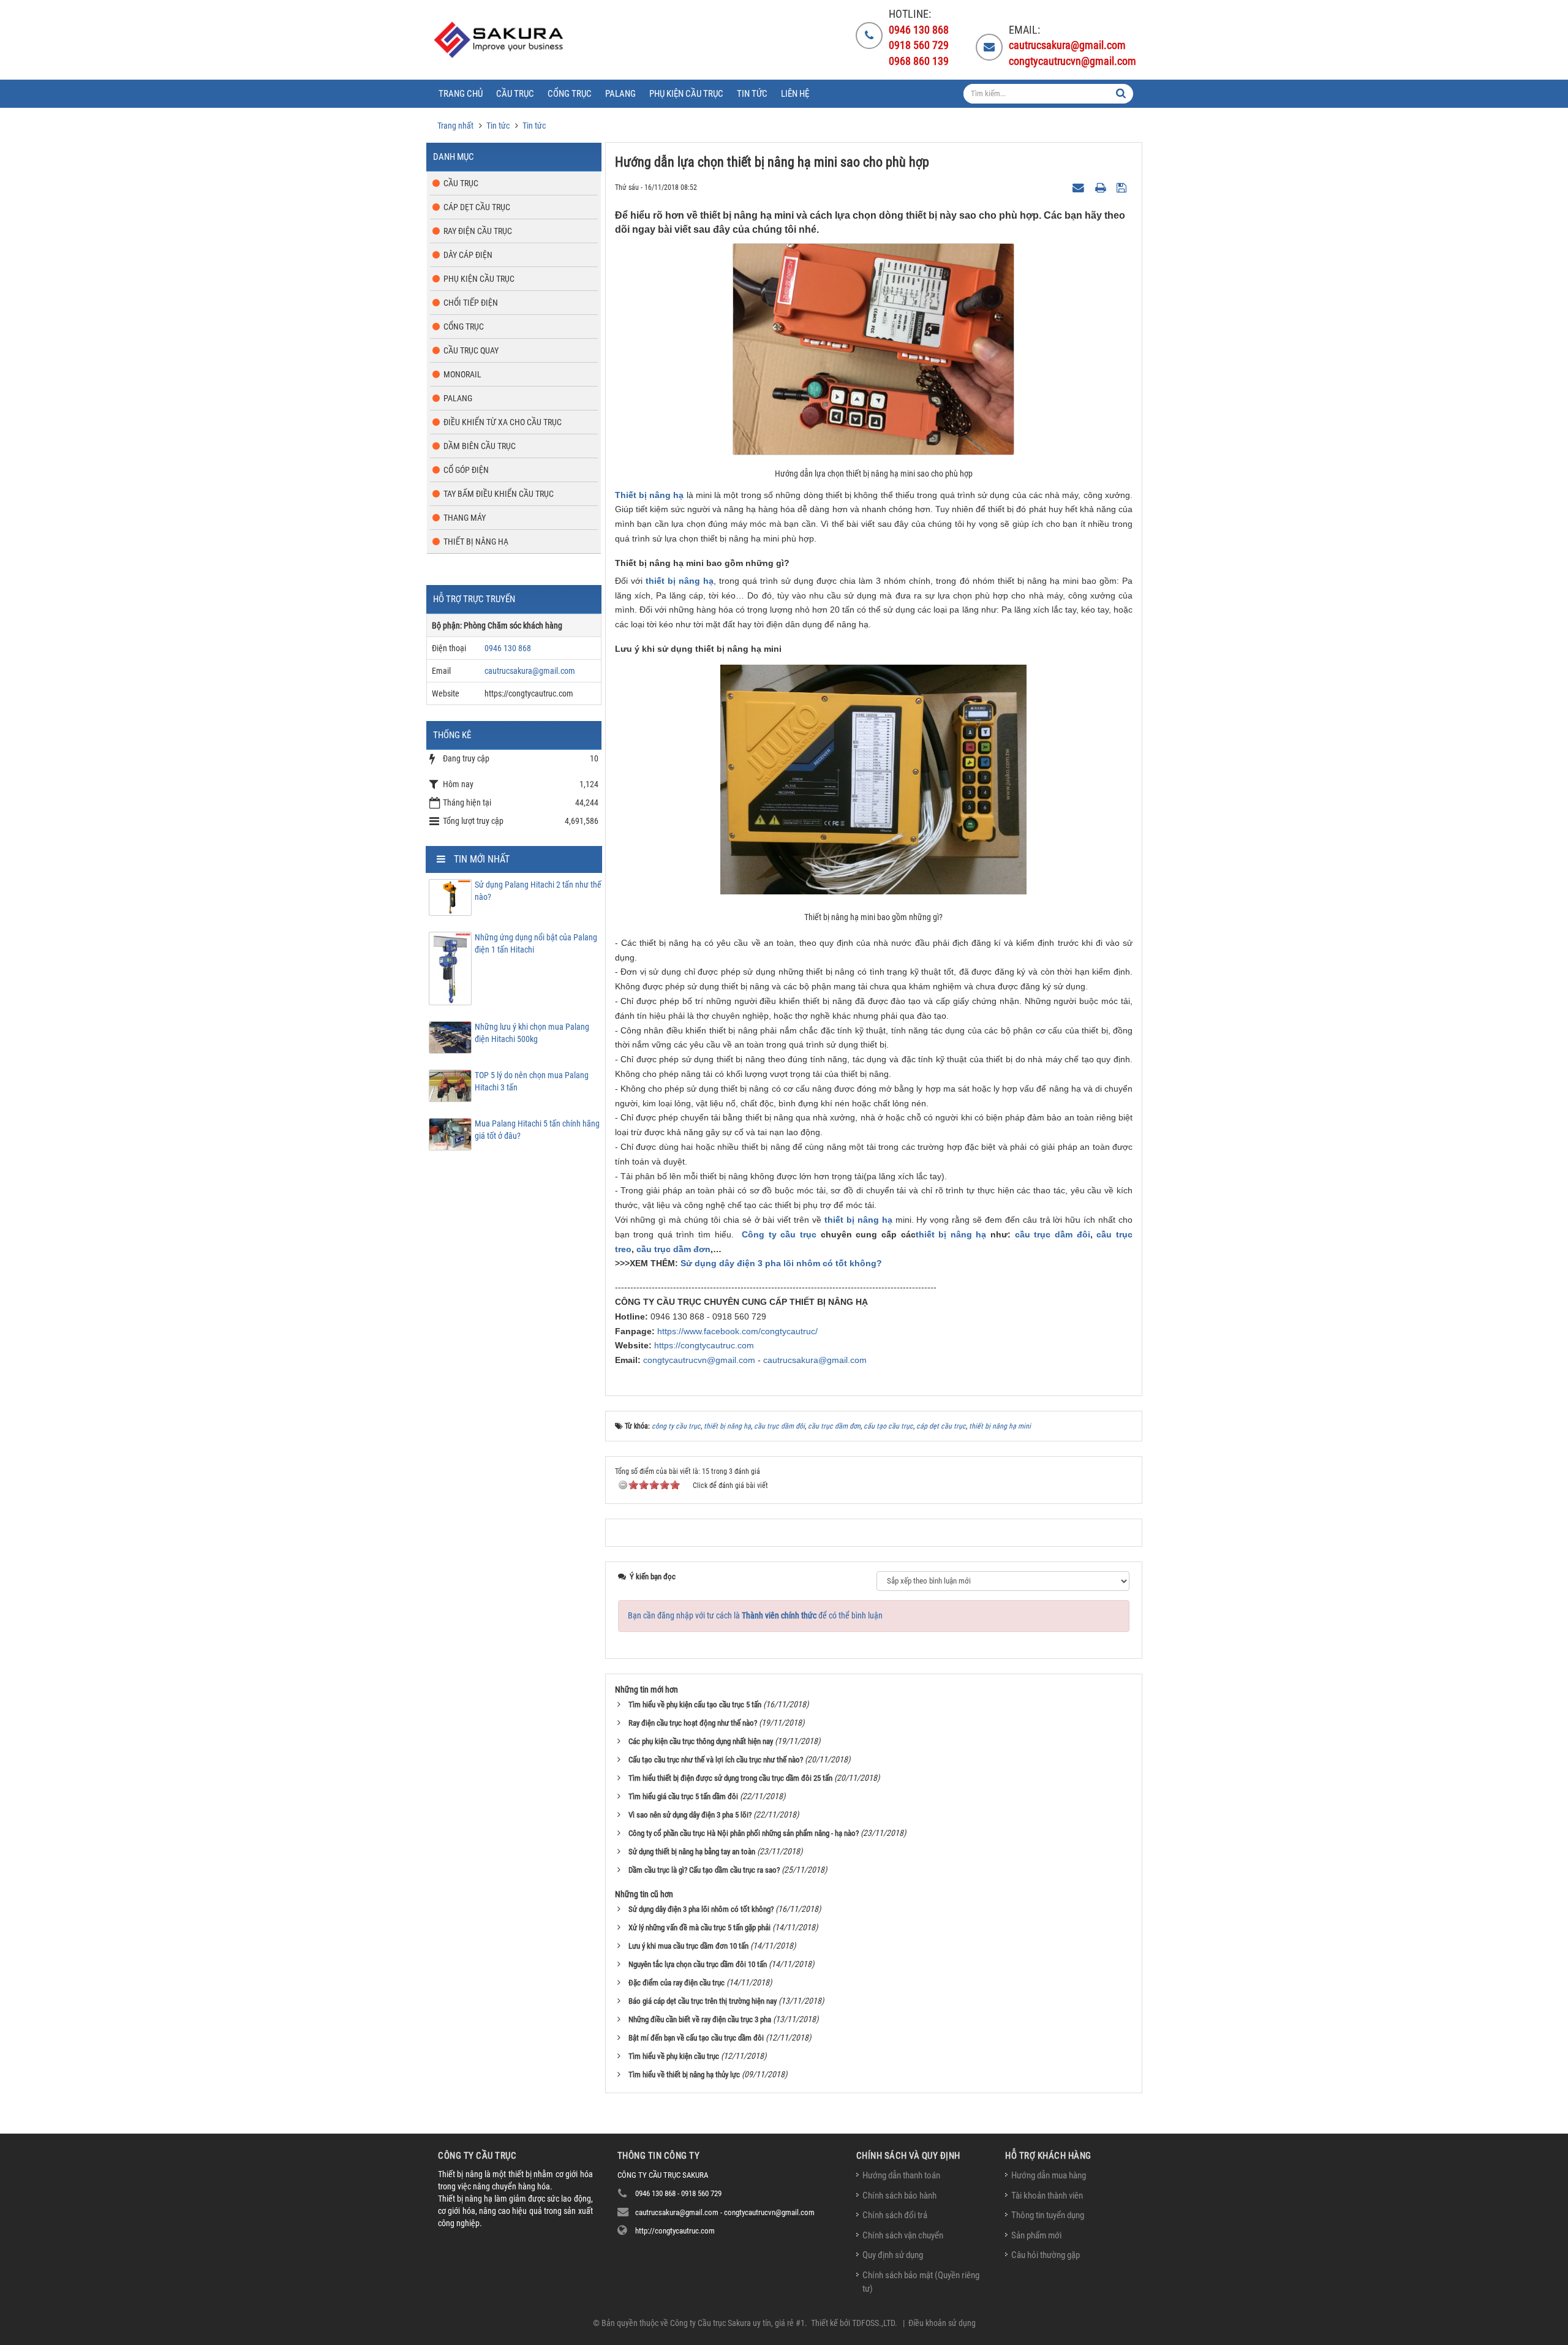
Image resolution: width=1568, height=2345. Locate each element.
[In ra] (1102, 187)
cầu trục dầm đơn (673, 1249)
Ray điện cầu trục (478, 231)
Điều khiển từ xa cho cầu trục (503, 422)
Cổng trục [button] (570, 94)
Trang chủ (461, 94)
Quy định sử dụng (893, 2255)
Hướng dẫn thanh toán (901, 2175)
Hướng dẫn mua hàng (1049, 2175)
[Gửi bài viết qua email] (1080, 187)
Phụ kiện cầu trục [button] (686, 94)
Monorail (462, 374)
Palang (458, 398)
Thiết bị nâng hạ (650, 495)
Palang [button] (620, 94)
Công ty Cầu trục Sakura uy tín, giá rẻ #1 (737, 2323)
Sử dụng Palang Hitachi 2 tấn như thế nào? (538, 891)
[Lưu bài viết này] (1123, 187)
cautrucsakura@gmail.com (815, 1360)
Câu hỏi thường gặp (1046, 2255)
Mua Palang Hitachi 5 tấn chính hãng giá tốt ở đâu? (537, 1130)
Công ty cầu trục (779, 1234)
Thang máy (465, 518)
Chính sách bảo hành (899, 2196)
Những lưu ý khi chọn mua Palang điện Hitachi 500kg (532, 1033)
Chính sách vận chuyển (903, 2235)
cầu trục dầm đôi (1053, 1234)
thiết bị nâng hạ (951, 1234)
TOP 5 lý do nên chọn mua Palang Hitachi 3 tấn (532, 1081)
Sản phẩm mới (1036, 2235)
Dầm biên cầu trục (480, 446)
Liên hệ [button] (795, 94)
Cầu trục (461, 183)
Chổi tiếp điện (471, 303)
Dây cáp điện (468, 255)
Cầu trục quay (471, 350)
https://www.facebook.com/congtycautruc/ (737, 1331)
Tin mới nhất (482, 859)
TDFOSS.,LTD (873, 2323)
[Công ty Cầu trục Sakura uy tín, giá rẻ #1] (500, 40)
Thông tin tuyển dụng (1048, 2215)
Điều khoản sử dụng (942, 2323)
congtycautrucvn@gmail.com (699, 1360)
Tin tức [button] (752, 94)
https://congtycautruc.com (704, 1345)
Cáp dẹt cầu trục (477, 207)
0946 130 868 (508, 648)
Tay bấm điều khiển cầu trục (499, 494)
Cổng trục (464, 327)
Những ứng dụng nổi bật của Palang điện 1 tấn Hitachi (536, 943)
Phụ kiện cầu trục (479, 279)
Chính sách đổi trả (895, 2215)
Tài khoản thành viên (1047, 2196)
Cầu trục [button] (515, 94)
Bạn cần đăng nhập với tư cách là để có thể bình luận (755, 1615)
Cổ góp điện (466, 470)
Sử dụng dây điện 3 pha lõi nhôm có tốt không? (781, 1263)
